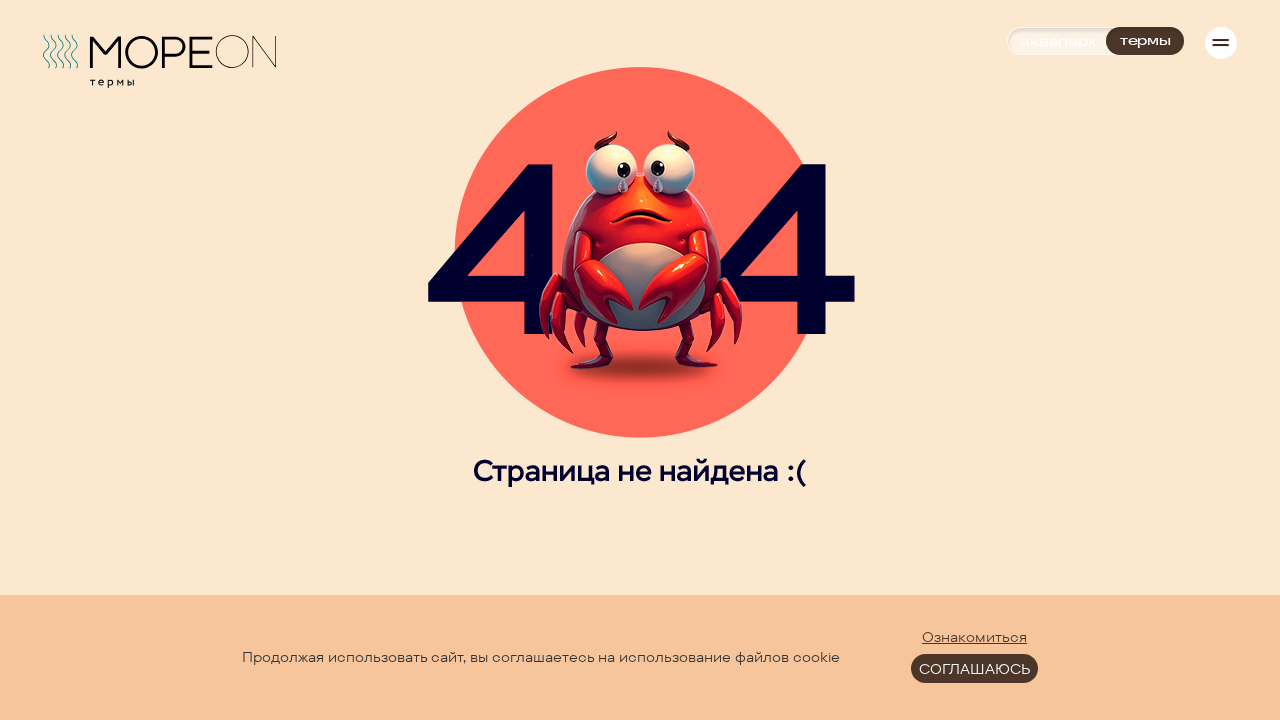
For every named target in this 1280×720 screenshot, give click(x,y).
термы (1145, 40)
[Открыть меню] (1221, 43)
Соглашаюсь (974, 669)
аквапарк (1058, 41)
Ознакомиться (974, 637)
